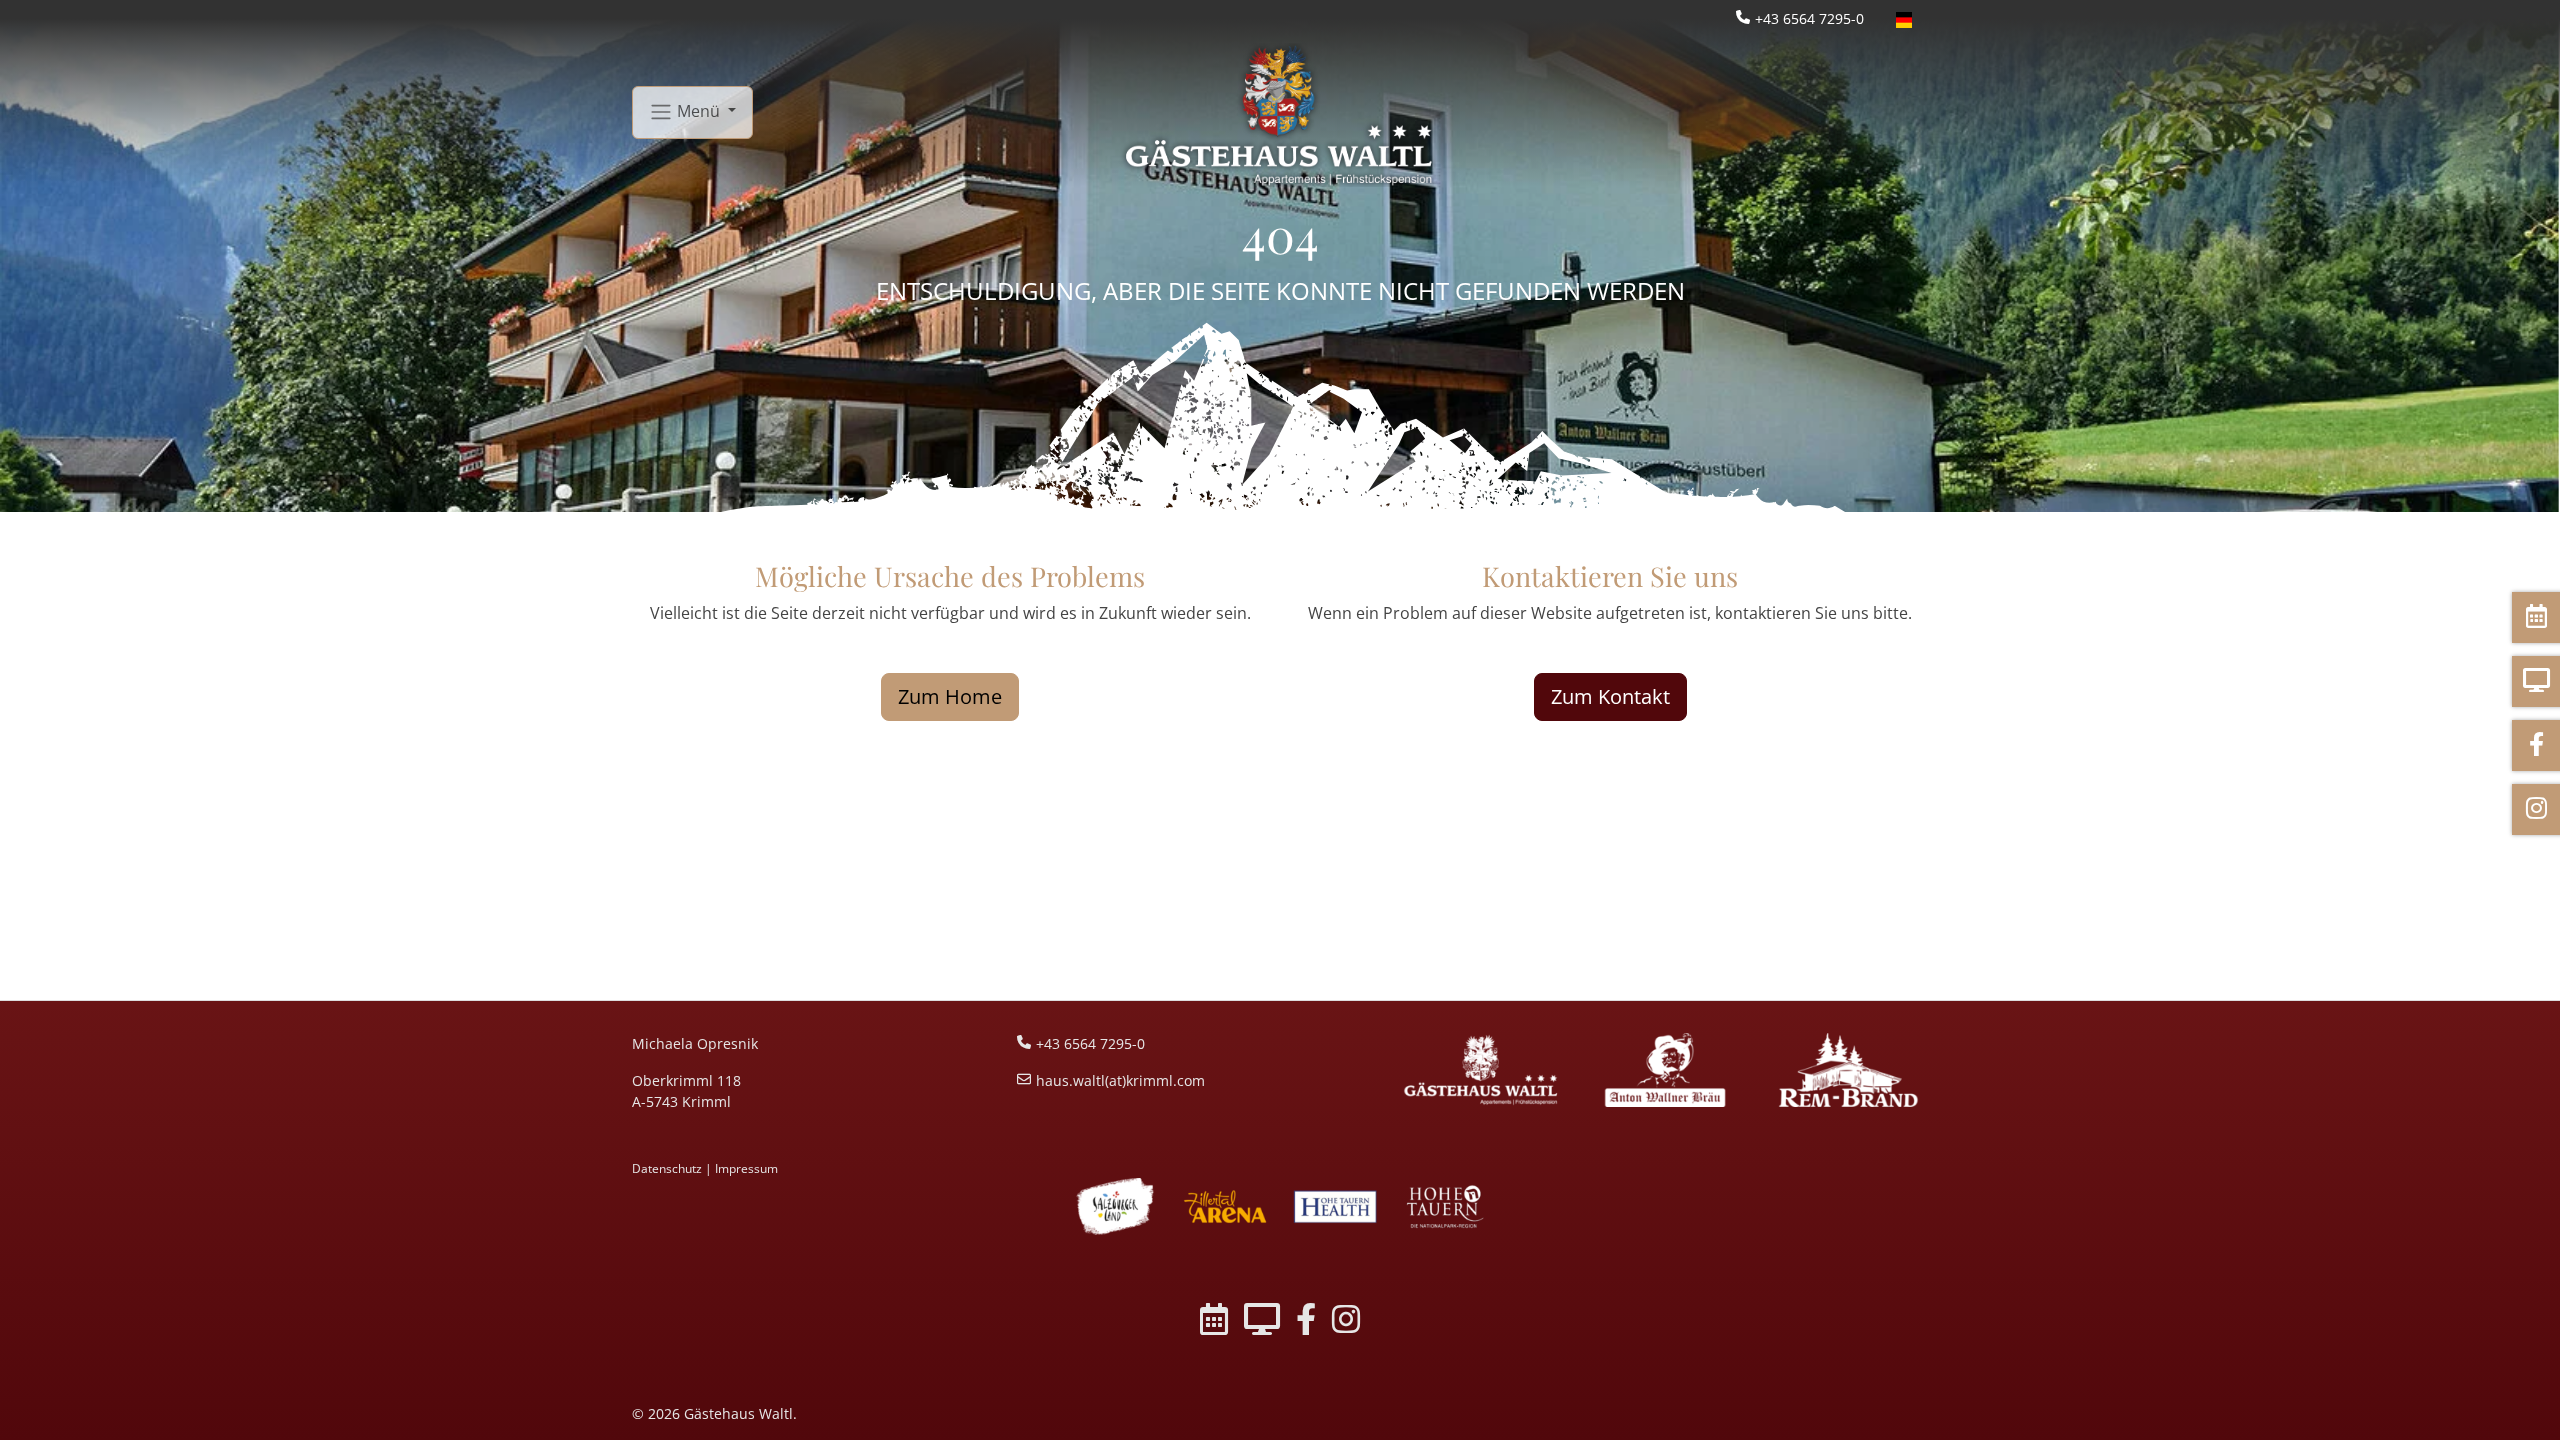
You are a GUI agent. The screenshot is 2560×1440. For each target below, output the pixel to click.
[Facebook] (1306, 1322)
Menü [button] (698, 110)
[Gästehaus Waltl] (1481, 1070)
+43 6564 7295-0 (1809, 18)
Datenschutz (667, 1168)
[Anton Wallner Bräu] (1664, 1070)
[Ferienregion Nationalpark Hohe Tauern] (1445, 1206)
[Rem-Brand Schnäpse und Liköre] (1848, 1070)
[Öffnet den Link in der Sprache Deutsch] (1904, 18)
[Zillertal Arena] (1225, 1206)
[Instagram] (1346, 1322)
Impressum (746, 1168)
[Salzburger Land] (1115, 1206)
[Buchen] (1214, 1322)
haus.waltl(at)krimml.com (1120, 1080)
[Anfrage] (1262, 1322)
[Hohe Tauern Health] (1335, 1206)
